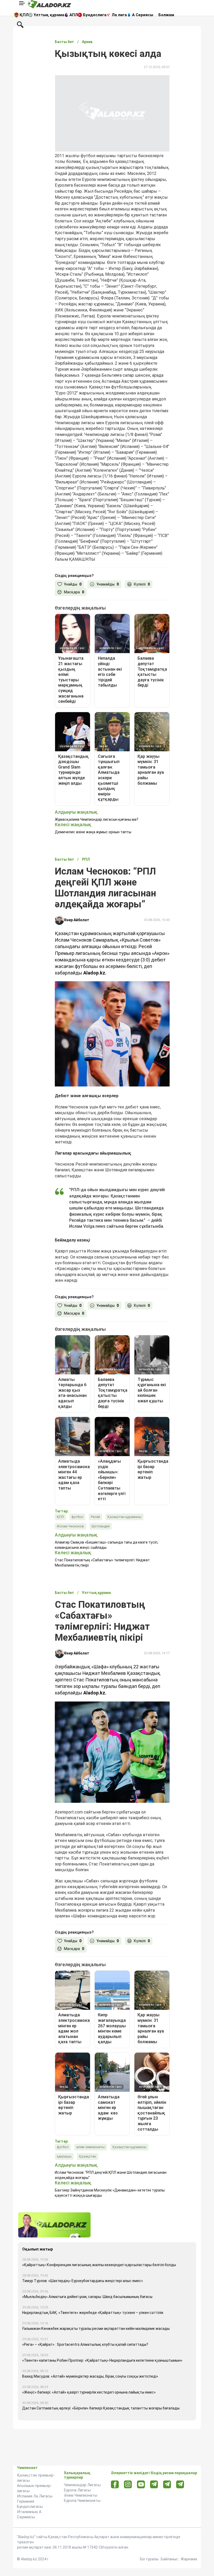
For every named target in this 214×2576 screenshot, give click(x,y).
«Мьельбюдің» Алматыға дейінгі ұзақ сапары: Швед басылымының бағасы (87, 2297)
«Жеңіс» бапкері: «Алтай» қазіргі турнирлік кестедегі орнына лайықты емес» (89, 2392)
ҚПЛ (24, 15)
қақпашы (64, 2156)
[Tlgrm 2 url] (180, 2484)
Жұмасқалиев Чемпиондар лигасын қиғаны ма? (97, 819)
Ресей (95, 1517)
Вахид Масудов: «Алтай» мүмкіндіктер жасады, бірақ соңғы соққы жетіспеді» (90, 2376)
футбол (77, 1517)
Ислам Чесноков (70, 1526)
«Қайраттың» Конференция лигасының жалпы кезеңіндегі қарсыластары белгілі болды (99, 2265)
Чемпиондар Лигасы (82, 2485)
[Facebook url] (115, 2485)
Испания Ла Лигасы (35, 2496)
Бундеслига (95, 15)
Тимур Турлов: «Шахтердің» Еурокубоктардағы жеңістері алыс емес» (83, 2281)
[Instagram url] (128, 2485)
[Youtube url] (141, 2485)
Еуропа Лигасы (77, 2490)
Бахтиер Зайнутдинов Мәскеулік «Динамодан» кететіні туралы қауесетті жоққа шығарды (110, 2193)
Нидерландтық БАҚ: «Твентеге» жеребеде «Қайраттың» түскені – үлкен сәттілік (93, 2313)
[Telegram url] (154, 2484)
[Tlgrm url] (167, 2484)
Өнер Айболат (77, 920)
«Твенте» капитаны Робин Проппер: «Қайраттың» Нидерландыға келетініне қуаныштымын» (102, 2360)
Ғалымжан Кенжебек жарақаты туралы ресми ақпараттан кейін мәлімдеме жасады (96, 2329)
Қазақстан (88, 2156)
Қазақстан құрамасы (124, 1517)
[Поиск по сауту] (20, 24)
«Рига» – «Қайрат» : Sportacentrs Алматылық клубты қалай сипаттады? (85, 2344)
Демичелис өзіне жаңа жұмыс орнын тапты (93, 832)
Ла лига (119, 15)
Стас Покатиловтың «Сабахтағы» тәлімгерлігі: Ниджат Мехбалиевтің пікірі (102, 1563)
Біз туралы (149, 2559)
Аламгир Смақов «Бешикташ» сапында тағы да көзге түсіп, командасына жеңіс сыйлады (106, 1545)
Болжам (166, 15)
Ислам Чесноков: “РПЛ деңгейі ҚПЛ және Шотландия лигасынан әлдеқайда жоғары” (111, 2175)
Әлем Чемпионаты (81, 2495)
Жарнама (189, 2559)
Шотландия (101, 1526)
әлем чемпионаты (91, 2147)
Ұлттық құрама (49, 15)
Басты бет (64, 42)
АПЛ (74, 15)
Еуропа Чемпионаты (82, 2501)
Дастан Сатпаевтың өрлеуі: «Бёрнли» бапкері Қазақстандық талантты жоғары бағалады (101, 2408)
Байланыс (170, 2559)
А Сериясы (143, 15)
